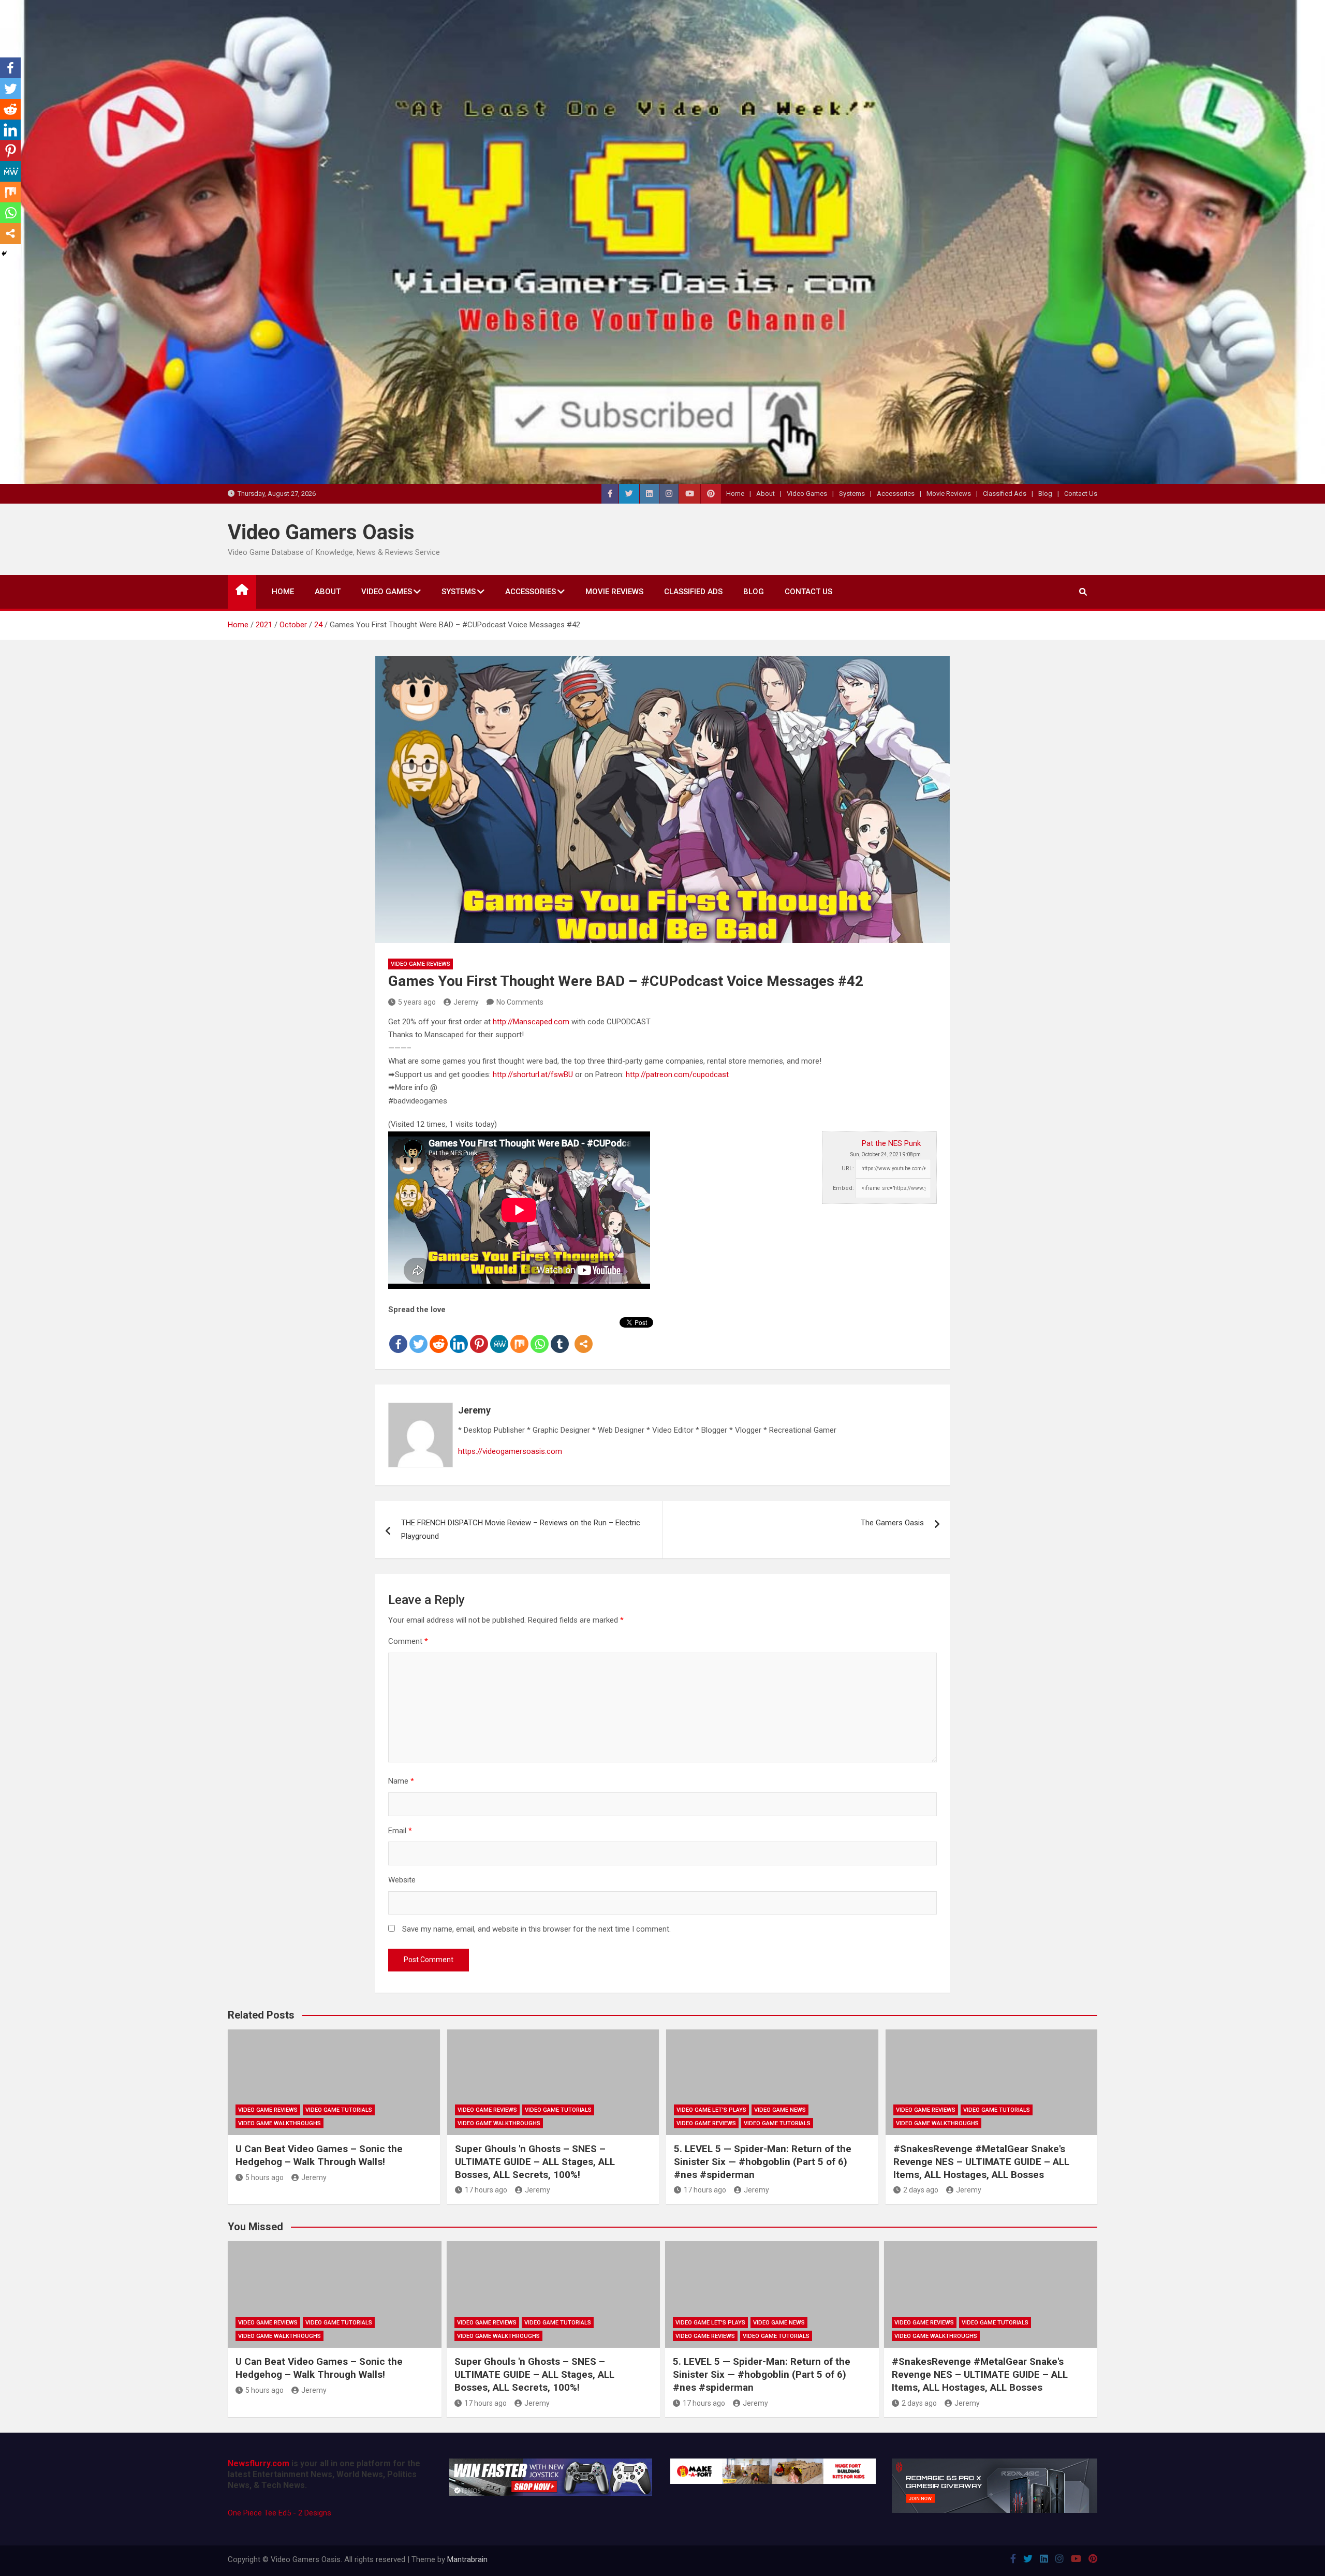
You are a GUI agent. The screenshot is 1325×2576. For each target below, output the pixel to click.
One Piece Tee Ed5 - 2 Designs (279, 2513)
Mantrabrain (467, 2559)
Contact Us (1081, 494)
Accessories (896, 494)
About (765, 494)
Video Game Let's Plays (711, 2110)
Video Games (807, 494)
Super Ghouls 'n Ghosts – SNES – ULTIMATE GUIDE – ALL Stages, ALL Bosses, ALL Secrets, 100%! (535, 2161)
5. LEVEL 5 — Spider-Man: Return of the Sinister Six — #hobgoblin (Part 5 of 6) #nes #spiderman (763, 2161)
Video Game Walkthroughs (279, 2123)
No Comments (520, 1002)
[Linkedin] (459, 1336)
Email (400, 1831)
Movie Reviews (949, 494)
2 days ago (921, 2190)
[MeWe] (499, 1336)
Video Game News (780, 2110)
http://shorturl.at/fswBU (533, 1074)
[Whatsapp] (540, 1336)
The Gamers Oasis (892, 1523)
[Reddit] (439, 1336)
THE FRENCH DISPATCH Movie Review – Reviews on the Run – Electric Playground (521, 1529)
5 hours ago (264, 2177)
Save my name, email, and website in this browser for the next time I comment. (536, 1929)
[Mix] (519, 1336)
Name (401, 1781)
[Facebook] (398, 1336)
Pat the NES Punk (891, 1143)
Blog (1045, 494)
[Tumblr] (560, 1336)
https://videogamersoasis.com (510, 1451)
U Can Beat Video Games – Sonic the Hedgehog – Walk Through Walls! (319, 2155)
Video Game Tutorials (339, 2110)
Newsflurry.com (259, 2463)
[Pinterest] (479, 1336)
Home (735, 494)
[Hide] (4, 254)
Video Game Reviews (421, 964)
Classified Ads (1005, 494)
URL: (848, 1168)
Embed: (843, 1188)
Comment (408, 1641)
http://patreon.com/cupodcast (677, 1074)
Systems (852, 494)
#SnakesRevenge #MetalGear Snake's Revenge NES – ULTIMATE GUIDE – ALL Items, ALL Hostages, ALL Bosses (981, 2161)
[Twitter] (418, 1336)
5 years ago (417, 1002)
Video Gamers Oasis (321, 532)
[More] (584, 1336)
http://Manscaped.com (531, 1022)
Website (402, 1880)
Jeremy (466, 1002)
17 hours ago (486, 2190)
